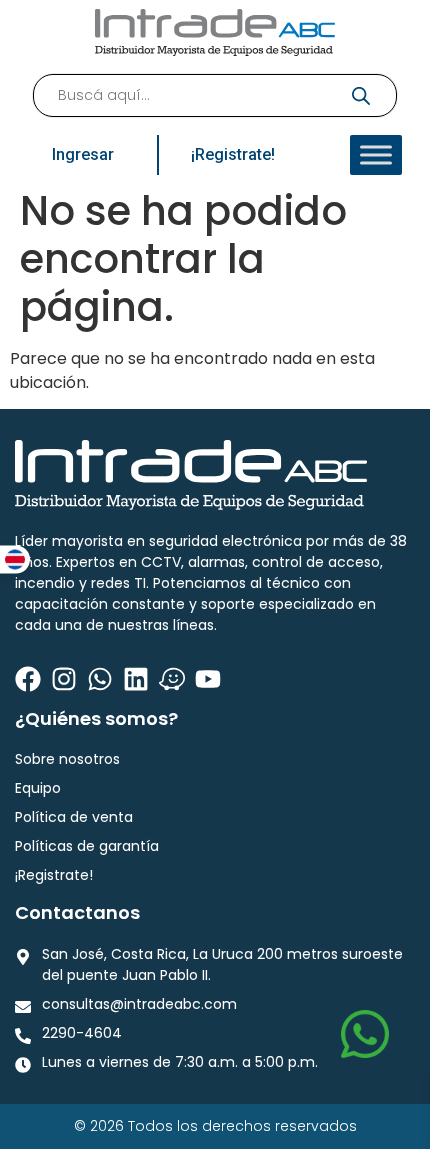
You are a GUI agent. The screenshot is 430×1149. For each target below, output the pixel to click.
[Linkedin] (136, 679)
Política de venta (74, 817)
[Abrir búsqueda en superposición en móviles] (215, 95)
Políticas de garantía (87, 846)
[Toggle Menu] (376, 155)
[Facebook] (28, 679)
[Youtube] (208, 679)
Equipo (38, 788)
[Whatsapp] (100, 679)
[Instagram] (64, 679)
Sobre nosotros (67, 759)
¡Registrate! (54, 875)
